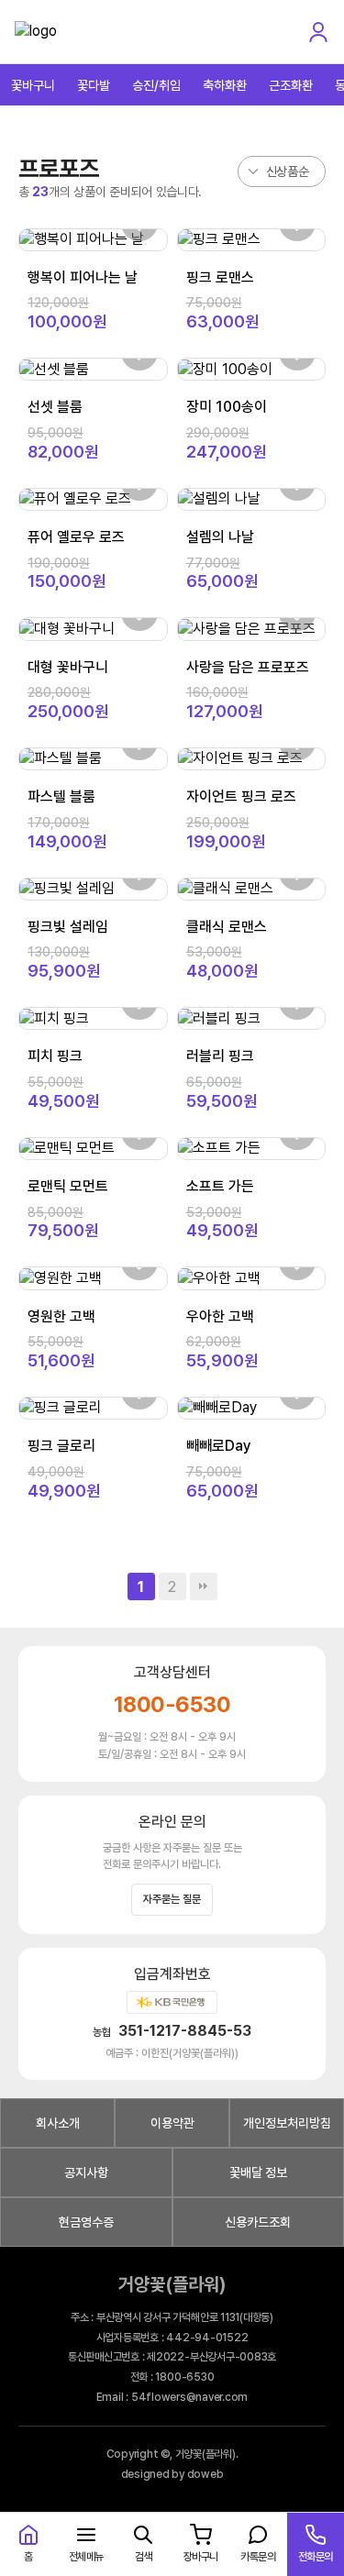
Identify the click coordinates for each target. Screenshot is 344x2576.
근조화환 (291, 85)
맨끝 (204, 1587)
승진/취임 (156, 85)
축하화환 (225, 85)
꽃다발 (94, 85)
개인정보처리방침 (287, 2123)
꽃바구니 (33, 85)
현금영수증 (86, 2222)
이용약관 (172, 2123)
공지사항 (86, 2172)
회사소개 (58, 2123)
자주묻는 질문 (172, 1899)
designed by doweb (172, 2474)
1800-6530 (172, 1704)
